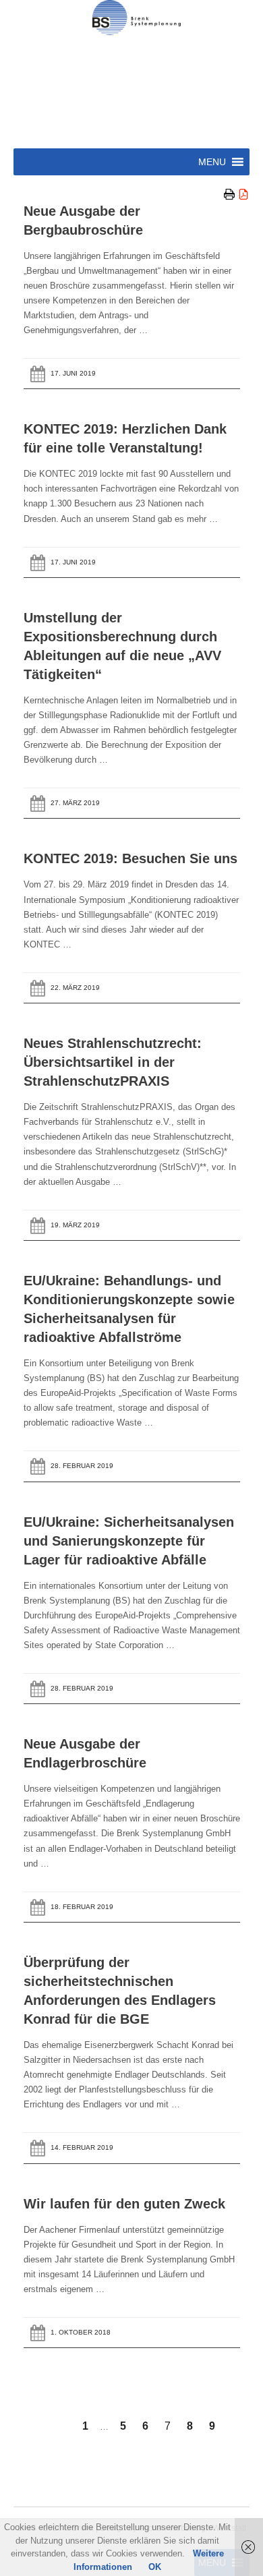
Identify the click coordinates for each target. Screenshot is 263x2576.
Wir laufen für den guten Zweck (124, 2204)
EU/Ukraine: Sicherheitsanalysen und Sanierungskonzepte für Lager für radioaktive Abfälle (129, 1541)
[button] (212, 162)
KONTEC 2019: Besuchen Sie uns (130, 858)
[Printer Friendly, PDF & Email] (237, 195)
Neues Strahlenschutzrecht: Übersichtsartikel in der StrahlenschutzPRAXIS (113, 1062)
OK (155, 2567)
